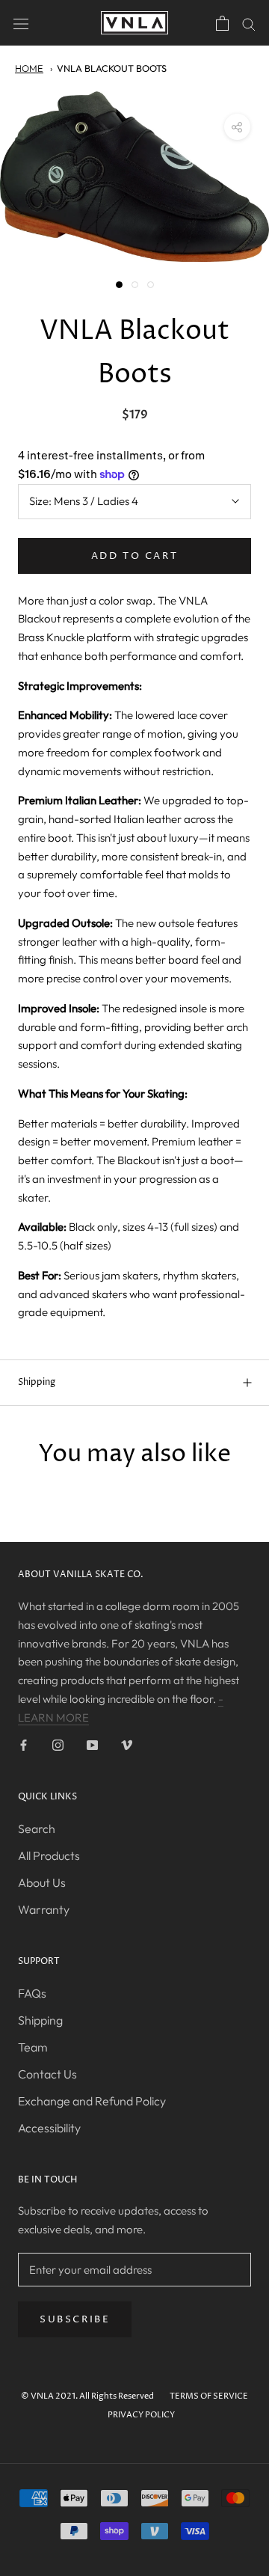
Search (37, 1829)
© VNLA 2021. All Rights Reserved (87, 2396)
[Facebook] (24, 1744)
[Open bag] (222, 23)
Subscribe (75, 2319)
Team (33, 2047)
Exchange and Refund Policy (92, 2101)
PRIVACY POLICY (141, 2415)
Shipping (37, 1382)
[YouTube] (92, 1744)
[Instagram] (58, 1744)
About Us (42, 1882)
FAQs (32, 1993)
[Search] (249, 23)
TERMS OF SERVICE (209, 2396)
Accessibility (49, 2128)
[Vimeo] (127, 1744)
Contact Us (47, 2074)
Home (29, 68)
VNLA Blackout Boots (112, 68)
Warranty (44, 1909)
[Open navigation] (21, 22)
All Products (49, 1855)
